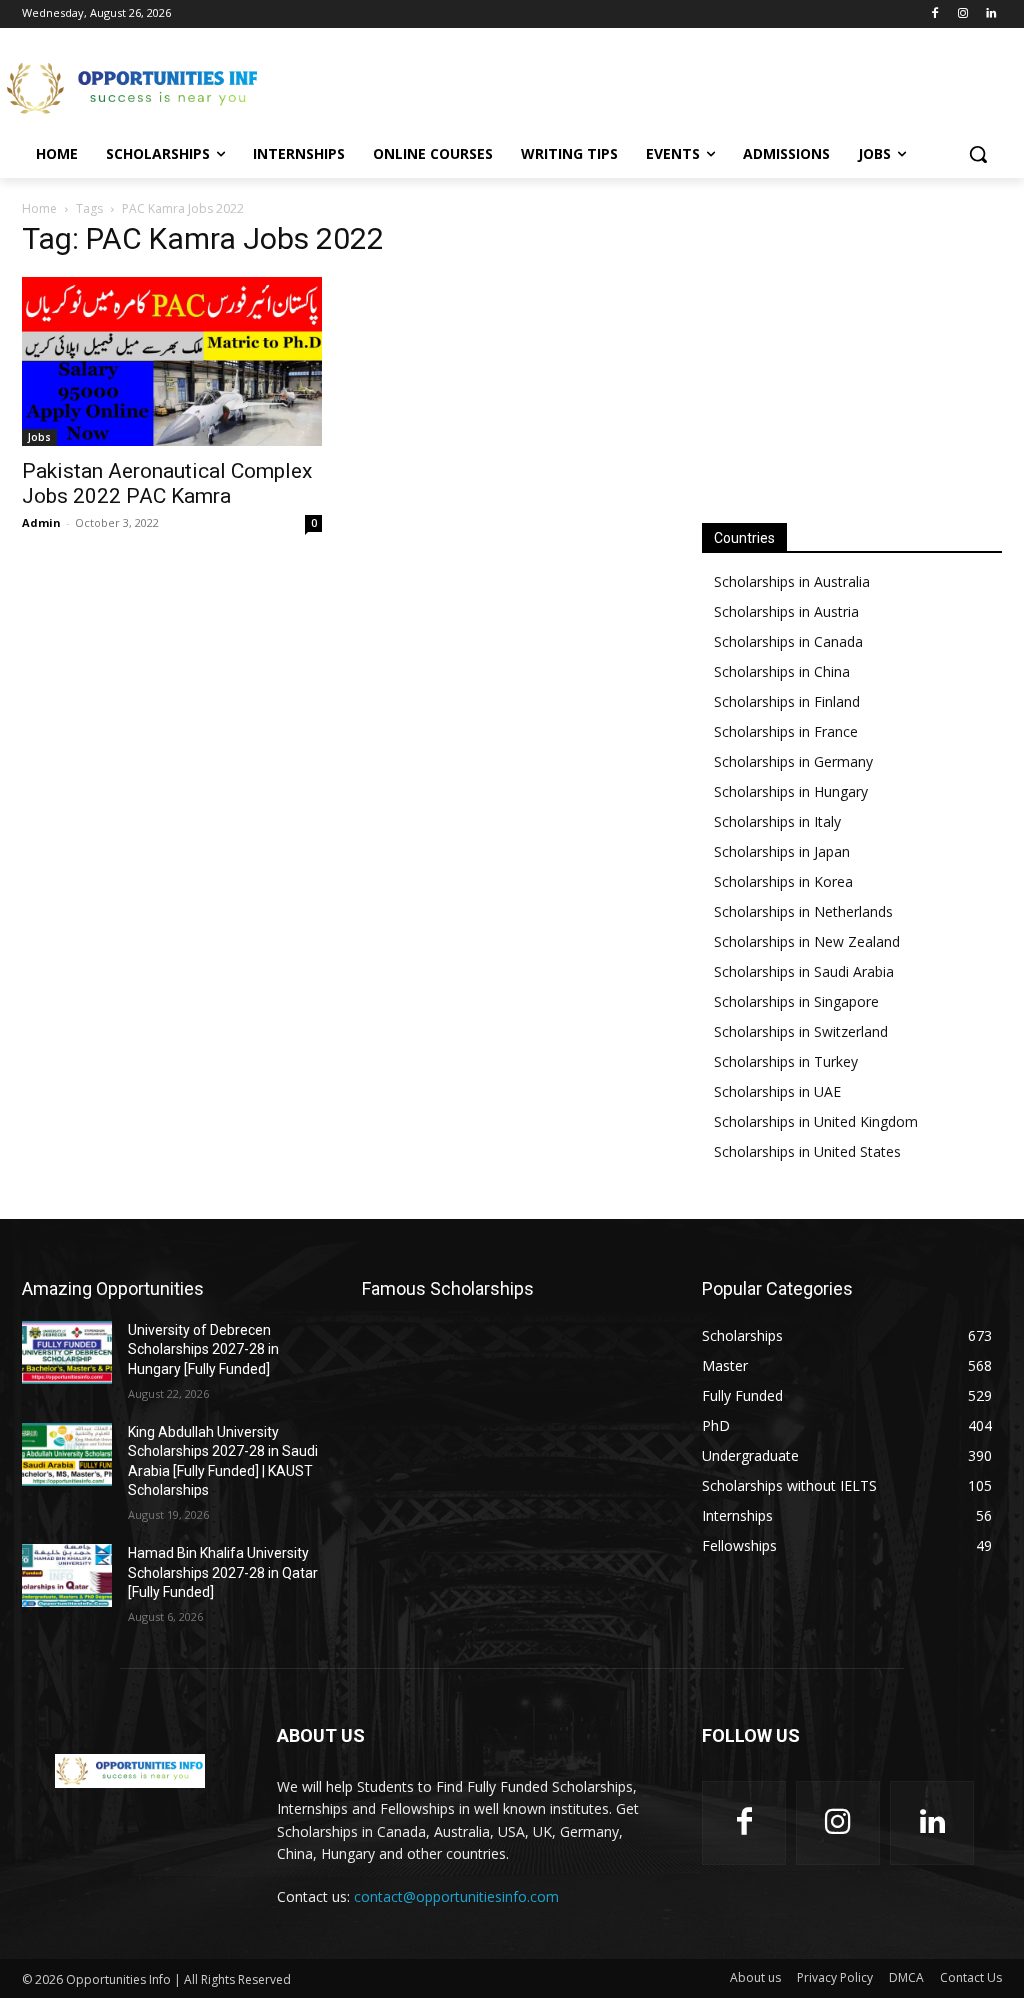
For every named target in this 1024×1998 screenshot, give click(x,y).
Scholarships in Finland (787, 701)
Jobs (39, 437)
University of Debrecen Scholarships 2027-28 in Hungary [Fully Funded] (203, 1349)
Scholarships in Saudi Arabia (804, 971)
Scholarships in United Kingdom (816, 1121)
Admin (41, 522)
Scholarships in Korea (783, 881)
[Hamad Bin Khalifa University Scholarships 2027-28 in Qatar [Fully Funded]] (67, 1575)
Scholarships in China (782, 671)
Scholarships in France (786, 731)
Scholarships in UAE (777, 1091)
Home (39, 208)
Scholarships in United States (807, 1151)
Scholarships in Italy (777, 821)
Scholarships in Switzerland (801, 1031)
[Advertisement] (491, 86)
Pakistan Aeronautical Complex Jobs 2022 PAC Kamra (167, 483)
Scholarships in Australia (792, 581)
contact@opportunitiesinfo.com (456, 1896)
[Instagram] (962, 14)
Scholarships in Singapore (796, 1001)
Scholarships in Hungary (791, 791)
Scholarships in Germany (793, 761)
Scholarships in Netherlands (803, 911)
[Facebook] (935, 14)
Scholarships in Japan (782, 851)
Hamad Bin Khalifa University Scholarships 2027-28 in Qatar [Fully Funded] (223, 1572)
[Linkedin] (990, 14)
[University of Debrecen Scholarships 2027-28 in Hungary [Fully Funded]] (67, 1352)
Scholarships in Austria (786, 611)
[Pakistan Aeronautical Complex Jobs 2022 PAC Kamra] (172, 361)
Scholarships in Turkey (786, 1061)
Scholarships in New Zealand (807, 941)
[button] (978, 154)
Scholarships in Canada (788, 641)
